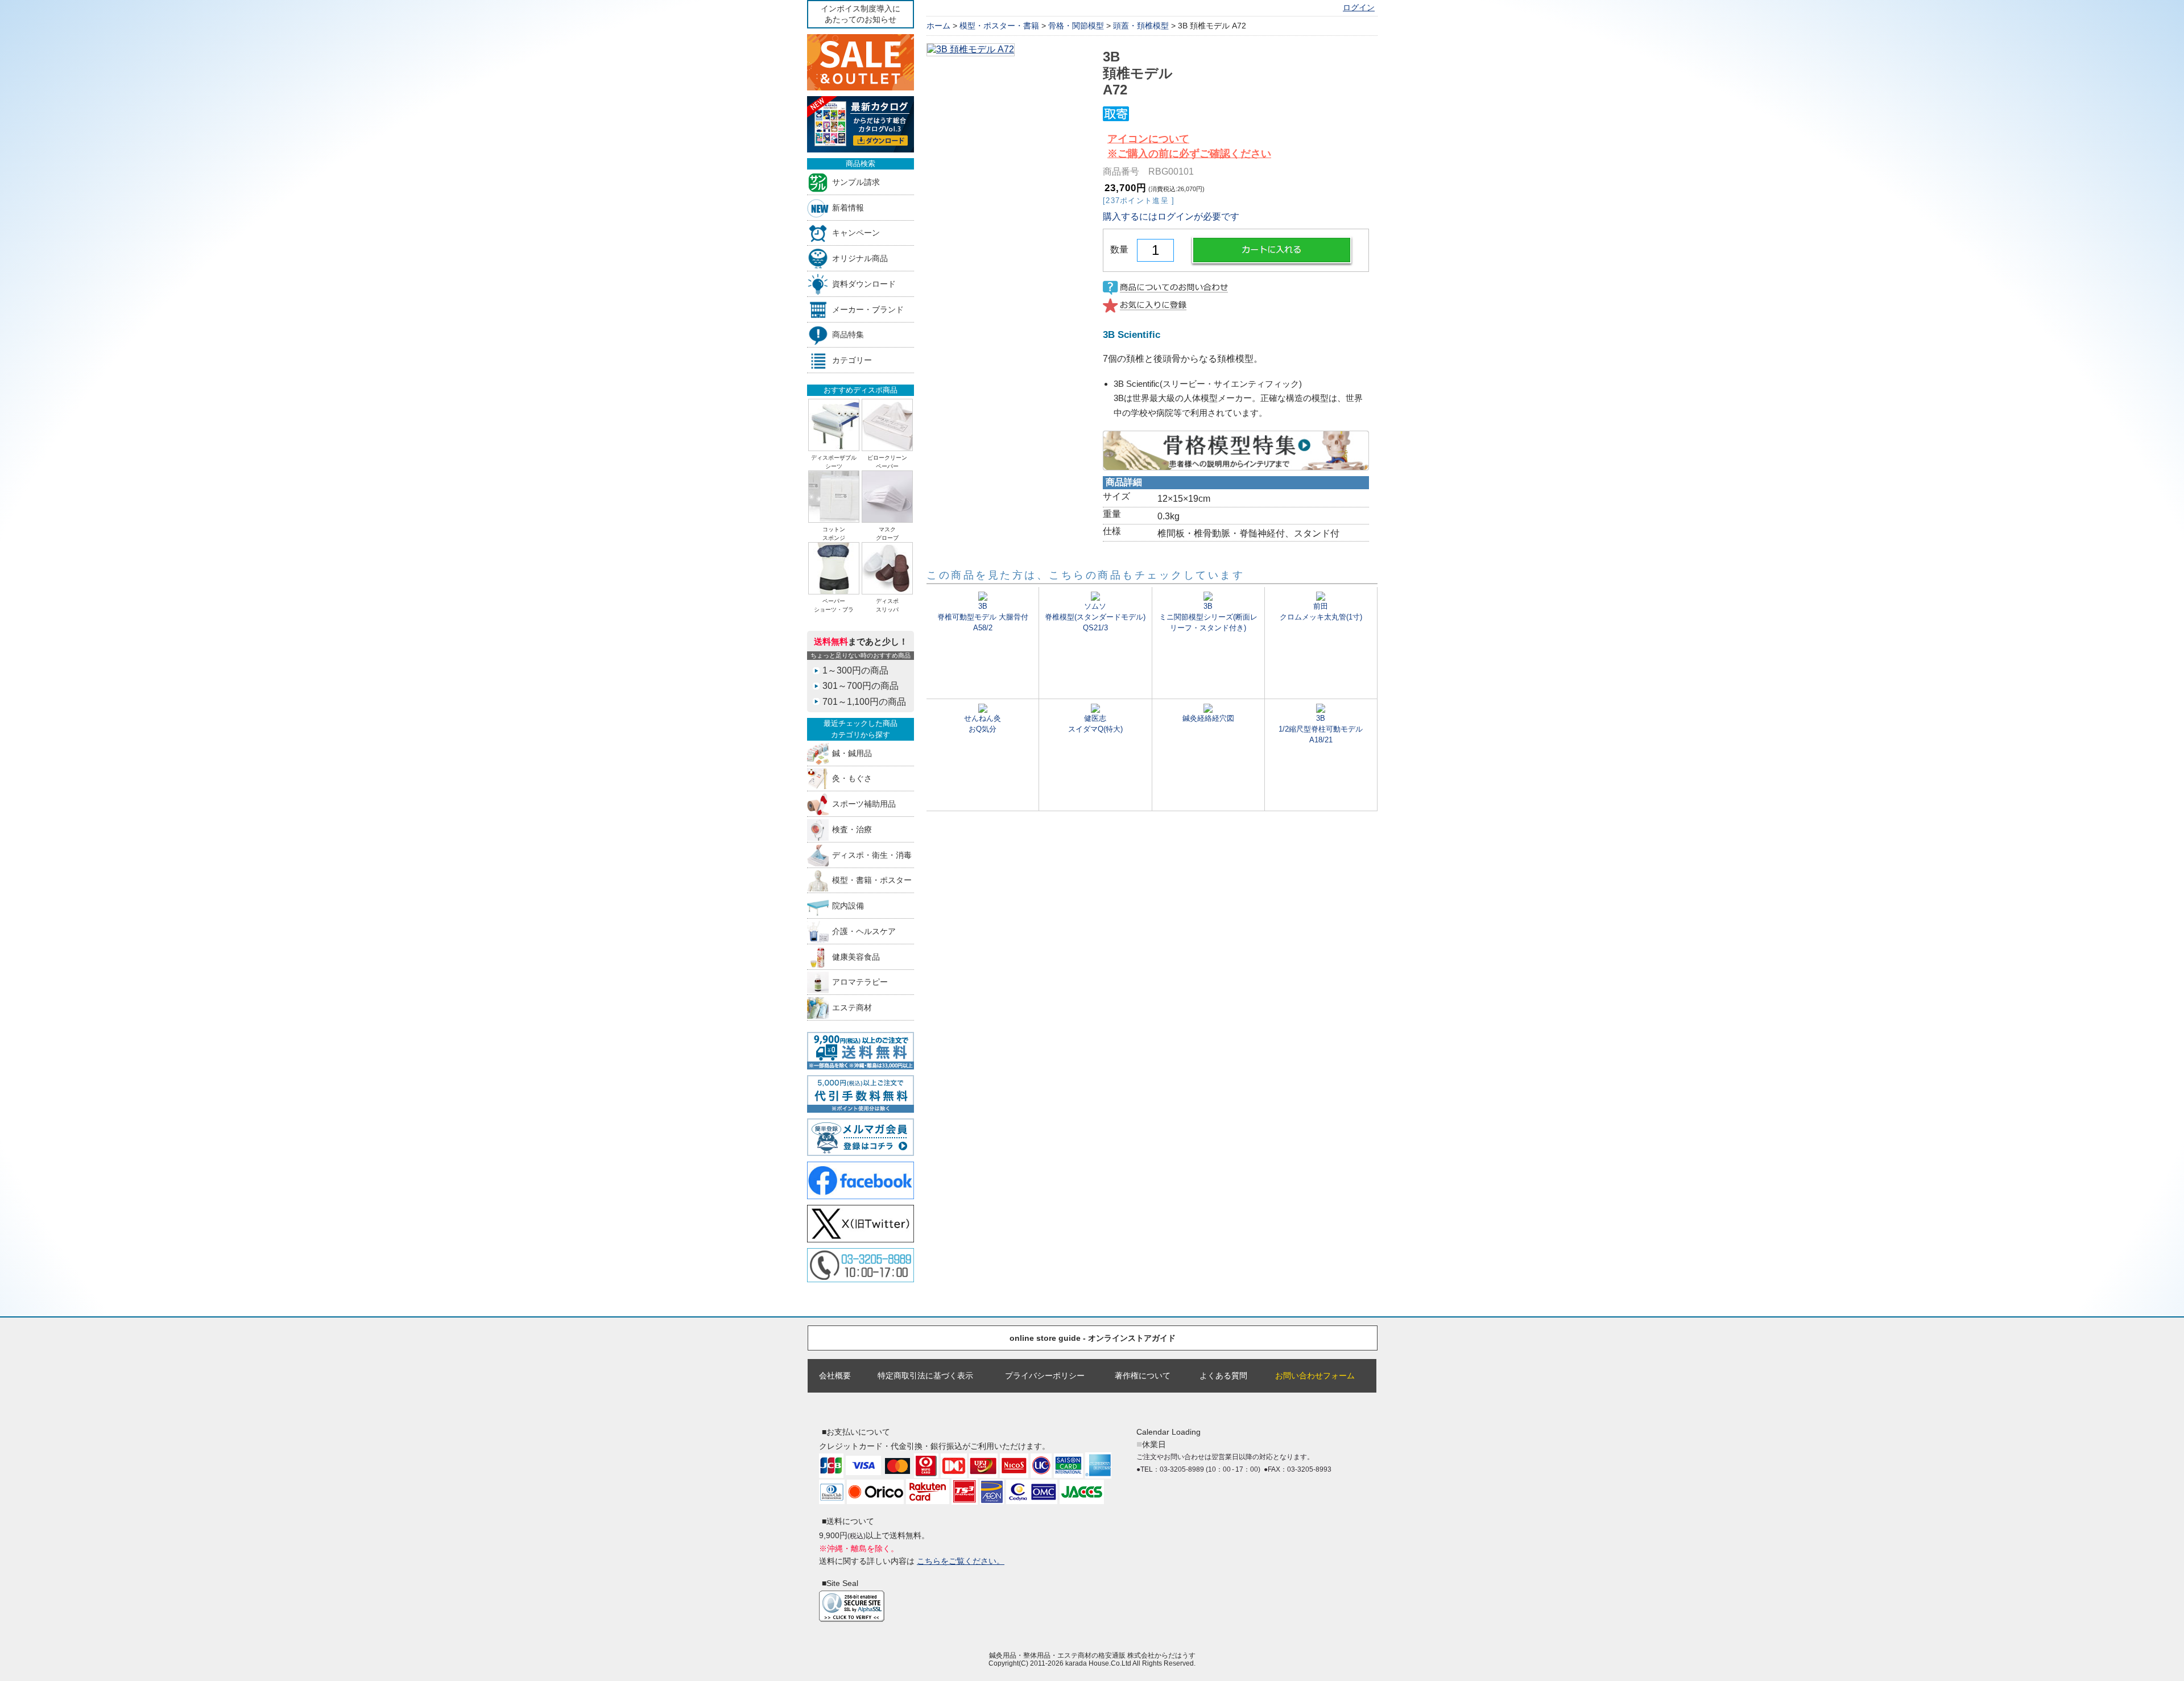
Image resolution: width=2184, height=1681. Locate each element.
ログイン (1359, 8)
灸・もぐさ (852, 778)
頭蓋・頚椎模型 (1141, 26)
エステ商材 (852, 1008)
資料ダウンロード (864, 284)
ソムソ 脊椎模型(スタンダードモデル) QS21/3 (1095, 617)
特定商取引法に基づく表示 (925, 1376)
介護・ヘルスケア (864, 931)
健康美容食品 (856, 957)
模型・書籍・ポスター (872, 880)
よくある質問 (1223, 1376)
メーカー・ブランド (868, 309)
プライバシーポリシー (1045, 1376)
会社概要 (835, 1376)
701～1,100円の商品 (864, 702)
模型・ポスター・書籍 (999, 26)
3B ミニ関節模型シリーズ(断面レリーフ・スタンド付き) (1208, 617)
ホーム (938, 26)
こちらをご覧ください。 (961, 1561)
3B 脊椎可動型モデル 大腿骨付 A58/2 (983, 617)
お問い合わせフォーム (1315, 1376)
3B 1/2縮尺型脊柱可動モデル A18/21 (1321, 729)
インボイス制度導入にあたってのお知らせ (861, 14)
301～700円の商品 (861, 686)
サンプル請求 (856, 182)
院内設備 (848, 906)
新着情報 (848, 207)
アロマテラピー (860, 982)
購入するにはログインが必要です (1171, 216)
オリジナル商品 (860, 259)
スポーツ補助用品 (864, 804)
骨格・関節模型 (1076, 26)
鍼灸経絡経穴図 (1208, 718)
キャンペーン (856, 233)
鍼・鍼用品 (852, 753)
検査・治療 (852, 829)
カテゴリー (852, 360)
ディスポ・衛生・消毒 (872, 855)
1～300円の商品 (855, 670)
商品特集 (848, 335)
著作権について (1143, 1376)
